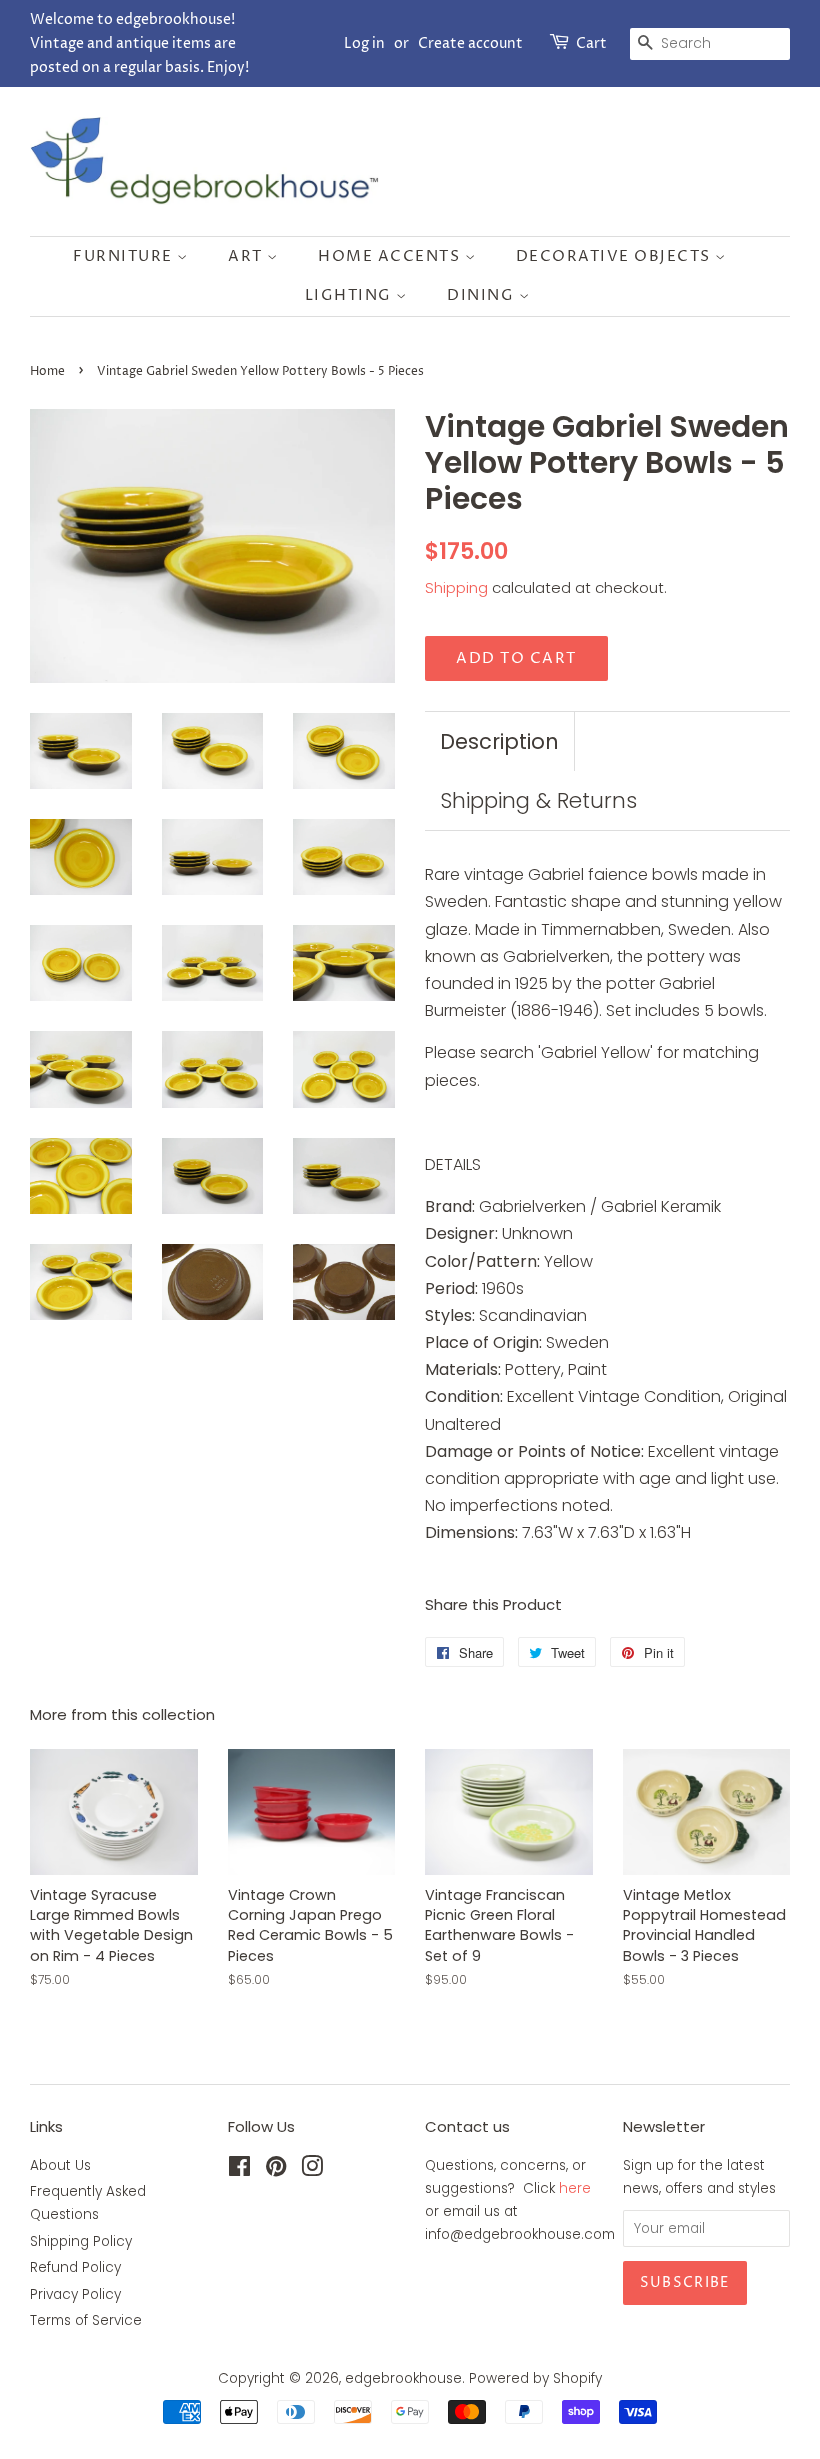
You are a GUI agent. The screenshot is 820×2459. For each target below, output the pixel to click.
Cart (591, 43)
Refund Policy (75, 2267)
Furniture (125, 256)
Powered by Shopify (535, 2378)
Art (247, 256)
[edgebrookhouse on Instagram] (312, 2170)
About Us (60, 2165)
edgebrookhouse (403, 2378)
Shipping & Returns (538, 800)
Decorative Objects (616, 256)
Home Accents (391, 256)
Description (499, 741)
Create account (470, 43)
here (575, 2188)
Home (47, 371)
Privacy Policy (75, 2294)
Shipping (456, 587)
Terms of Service (86, 2320)
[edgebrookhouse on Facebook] (239, 2170)
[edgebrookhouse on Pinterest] (276, 2170)
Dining (483, 295)
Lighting (351, 295)
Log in (364, 43)
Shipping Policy (81, 2241)
